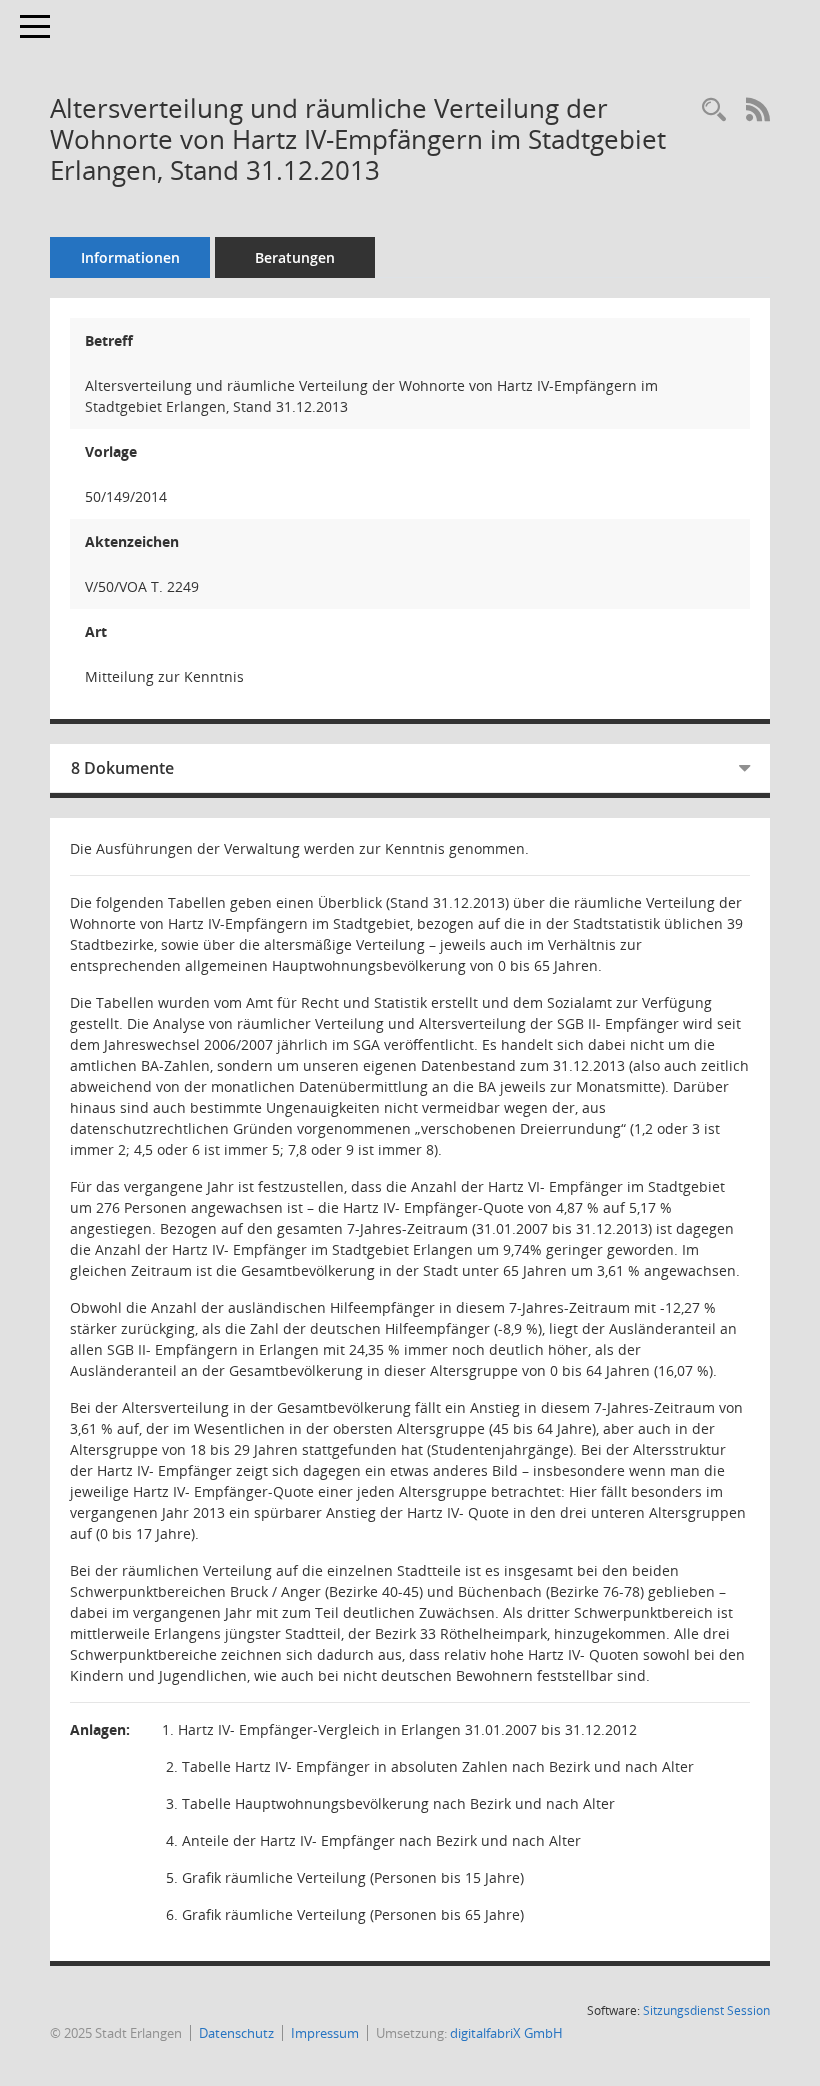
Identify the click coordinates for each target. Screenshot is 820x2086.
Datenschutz (236, 2033)
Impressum (325, 2033)
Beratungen (295, 257)
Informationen (130, 257)
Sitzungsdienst (706, 2010)
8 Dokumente (122, 768)
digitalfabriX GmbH (506, 2033)
